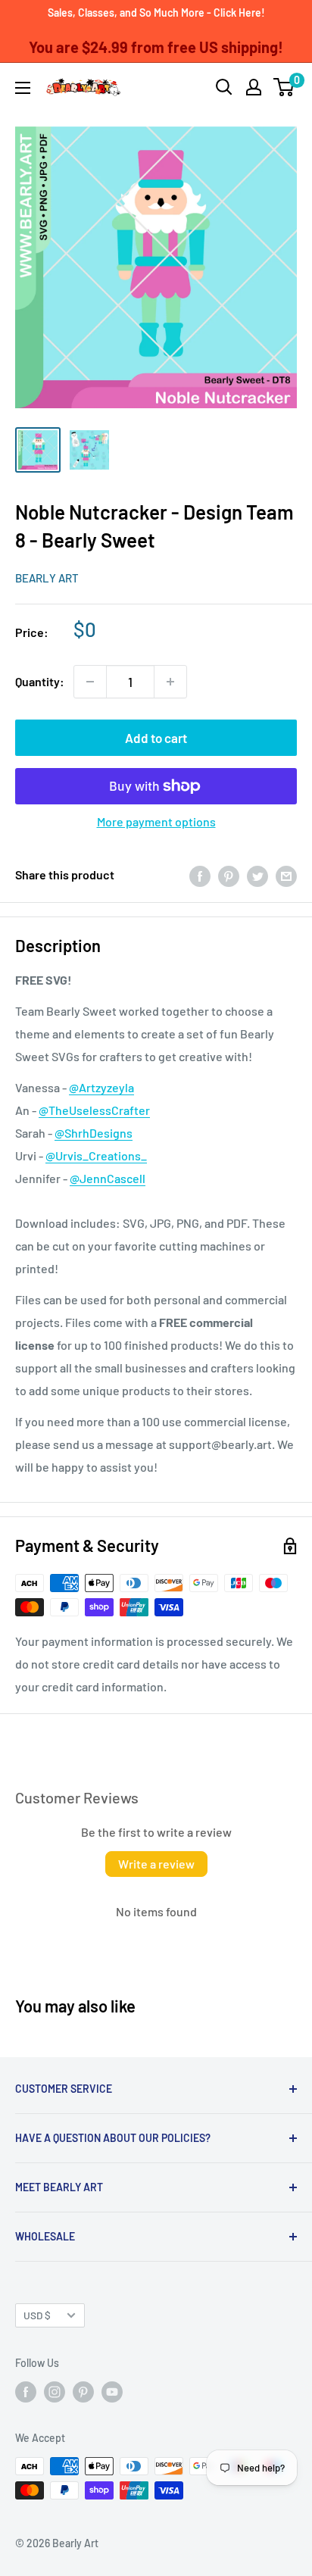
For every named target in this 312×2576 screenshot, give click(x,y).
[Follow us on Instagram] (55, 2392)
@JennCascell (108, 1178)
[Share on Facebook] (200, 875)
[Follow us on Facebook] (26, 2392)
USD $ (37, 2315)
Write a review (156, 1864)
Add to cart (156, 738)
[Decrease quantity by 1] (90, 682)
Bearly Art (47, 578)
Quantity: (40, 681)
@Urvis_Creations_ (96, 1155)
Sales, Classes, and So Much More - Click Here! (156, 12)
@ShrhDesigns (94, 1133)
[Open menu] (23, 88)
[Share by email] (286, 875)
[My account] (254, 87)
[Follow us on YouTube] (112, 2392)
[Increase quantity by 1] (170, 682)
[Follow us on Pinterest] (83, 2392)
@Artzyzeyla (101, 1087)
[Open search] (224, 87)
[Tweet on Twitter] (257, 875)
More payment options (156, 821)
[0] (284, 87)
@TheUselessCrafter (94, 1110)
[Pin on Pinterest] (229, 875)
